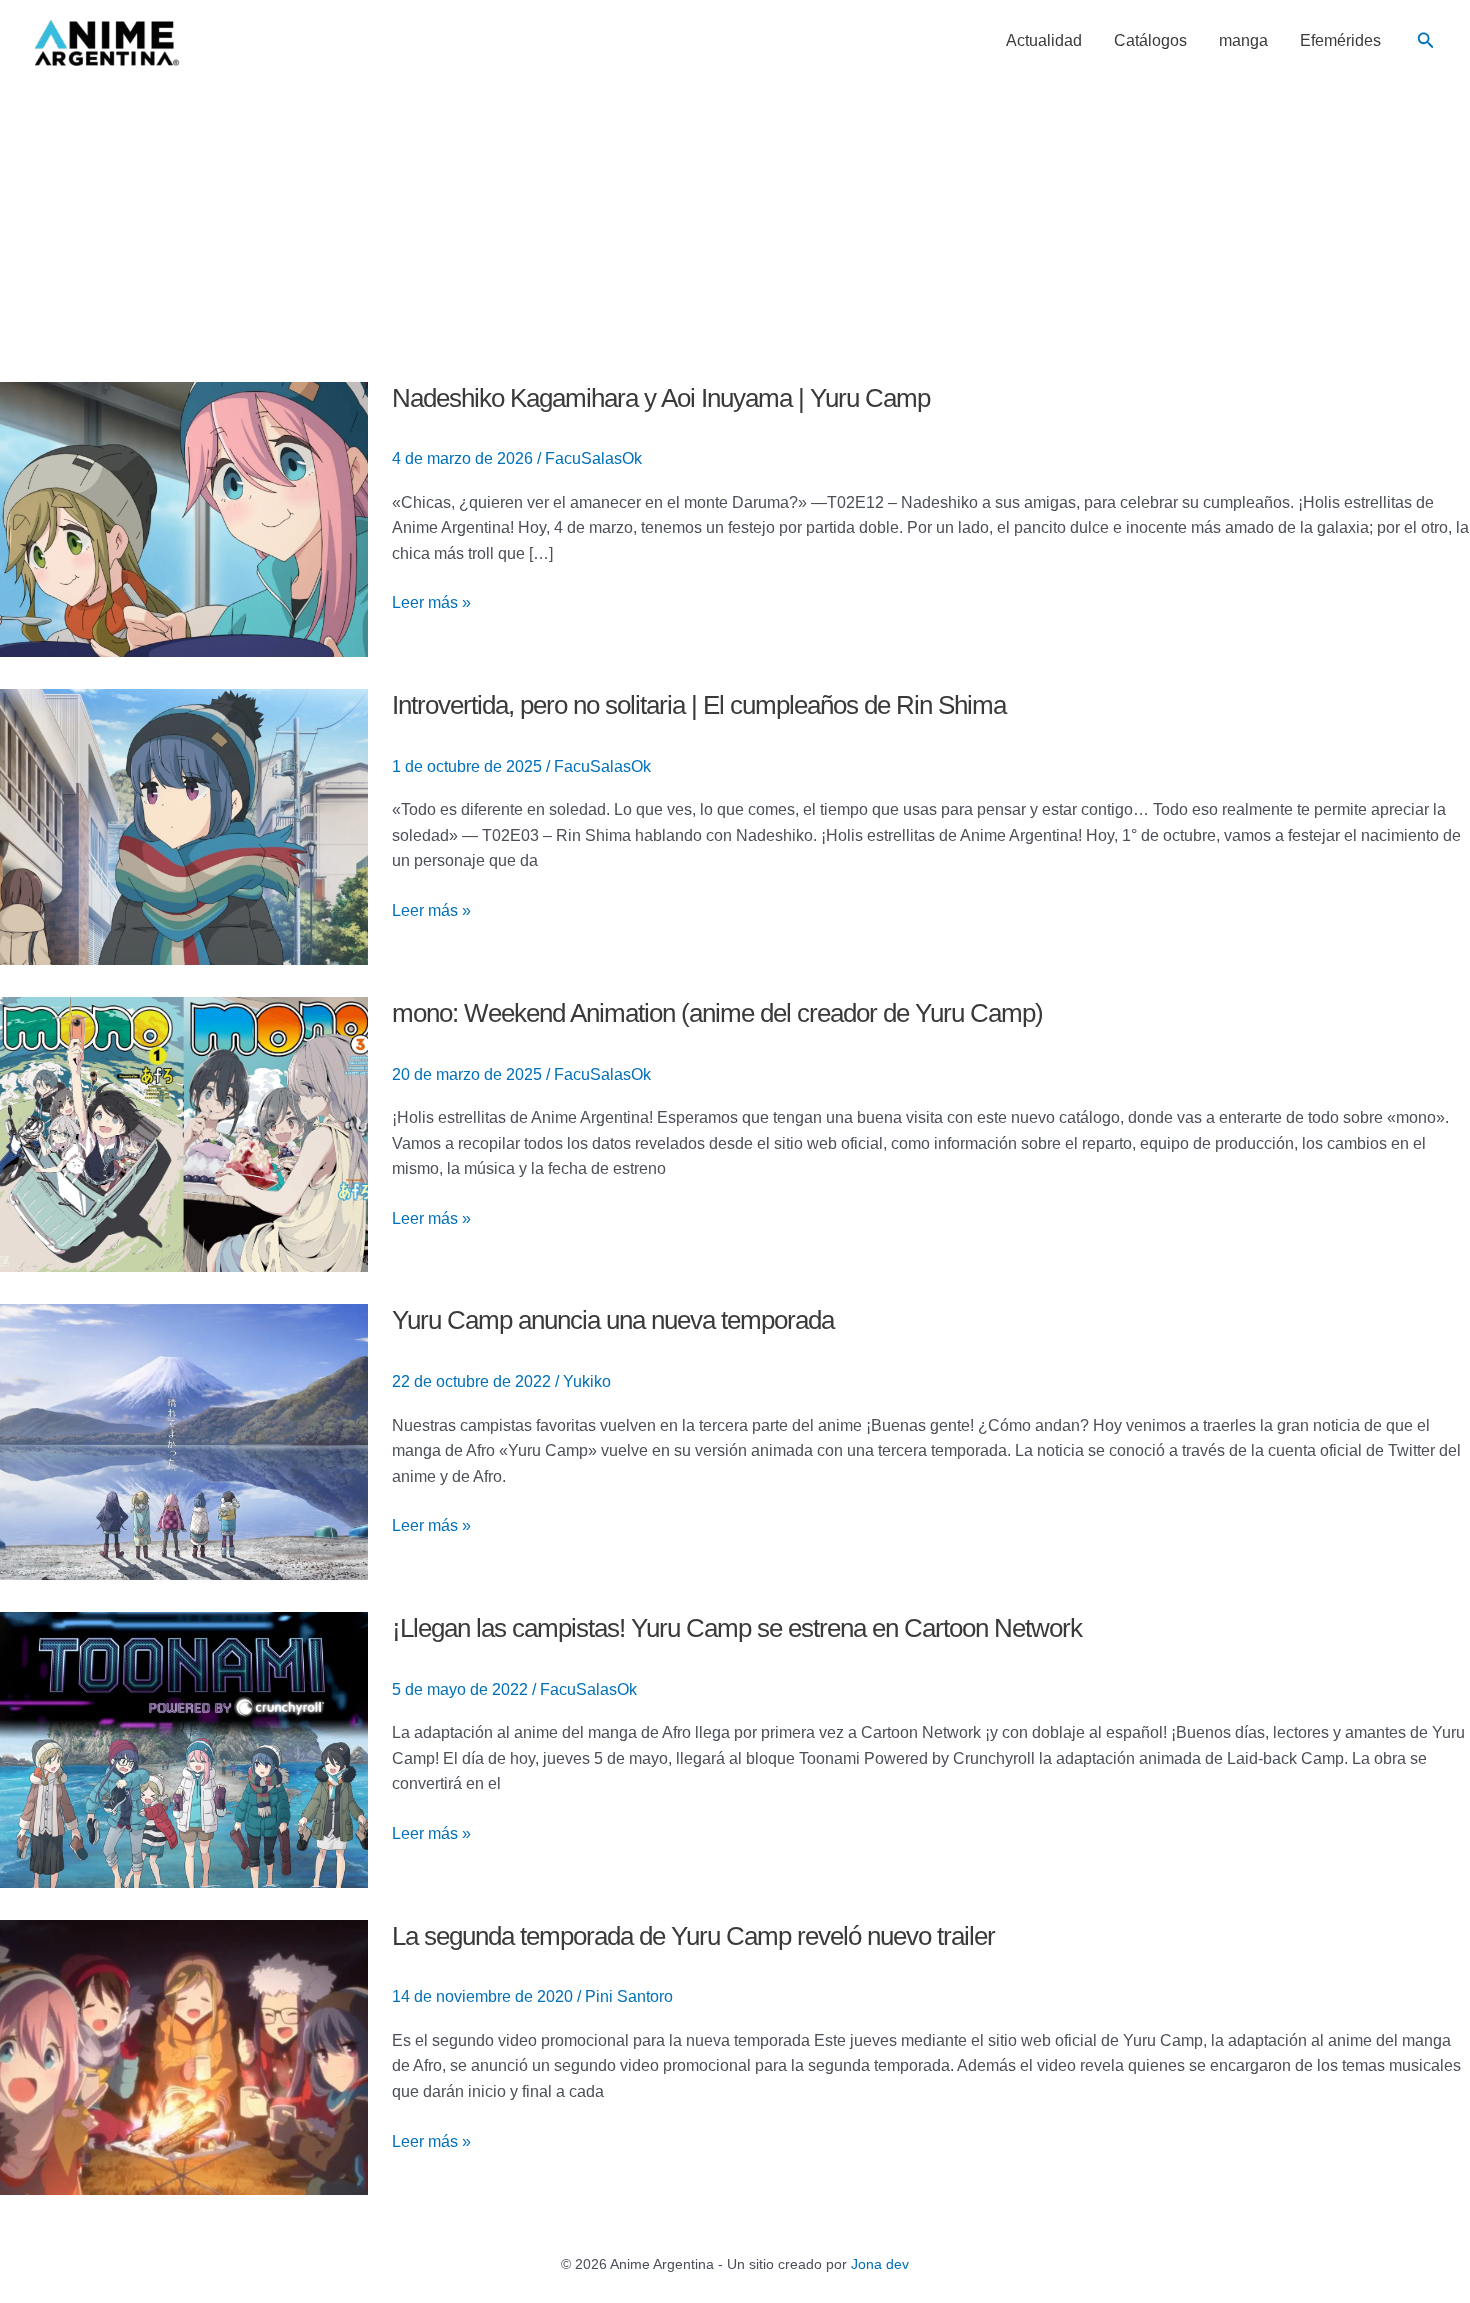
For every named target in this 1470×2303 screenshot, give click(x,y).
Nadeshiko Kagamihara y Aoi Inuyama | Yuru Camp (661, 398)
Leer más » (431, 600)
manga (1243, 41)
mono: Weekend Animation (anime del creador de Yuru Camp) (717, 1013)
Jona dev (880, 2264)
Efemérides (1340, 41)
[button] (1426, 41)
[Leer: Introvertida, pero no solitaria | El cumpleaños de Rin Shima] (184, 825)
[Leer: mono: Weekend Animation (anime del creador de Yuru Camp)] (184, 1133)
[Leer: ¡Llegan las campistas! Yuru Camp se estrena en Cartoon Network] (184, 1748)
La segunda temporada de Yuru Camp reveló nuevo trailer (693, 1936)
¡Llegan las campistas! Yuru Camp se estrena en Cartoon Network (737, 1628)
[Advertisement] (735, 232)
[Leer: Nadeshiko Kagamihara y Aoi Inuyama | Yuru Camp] (184, 518)
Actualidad (1044, 41)
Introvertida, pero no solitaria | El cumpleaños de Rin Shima (699, 705)
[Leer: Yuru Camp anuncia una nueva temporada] (184, 1440)
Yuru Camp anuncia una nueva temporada (613, 1320)
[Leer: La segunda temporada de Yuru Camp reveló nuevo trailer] (184, 2056)
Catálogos (1150, 41)
